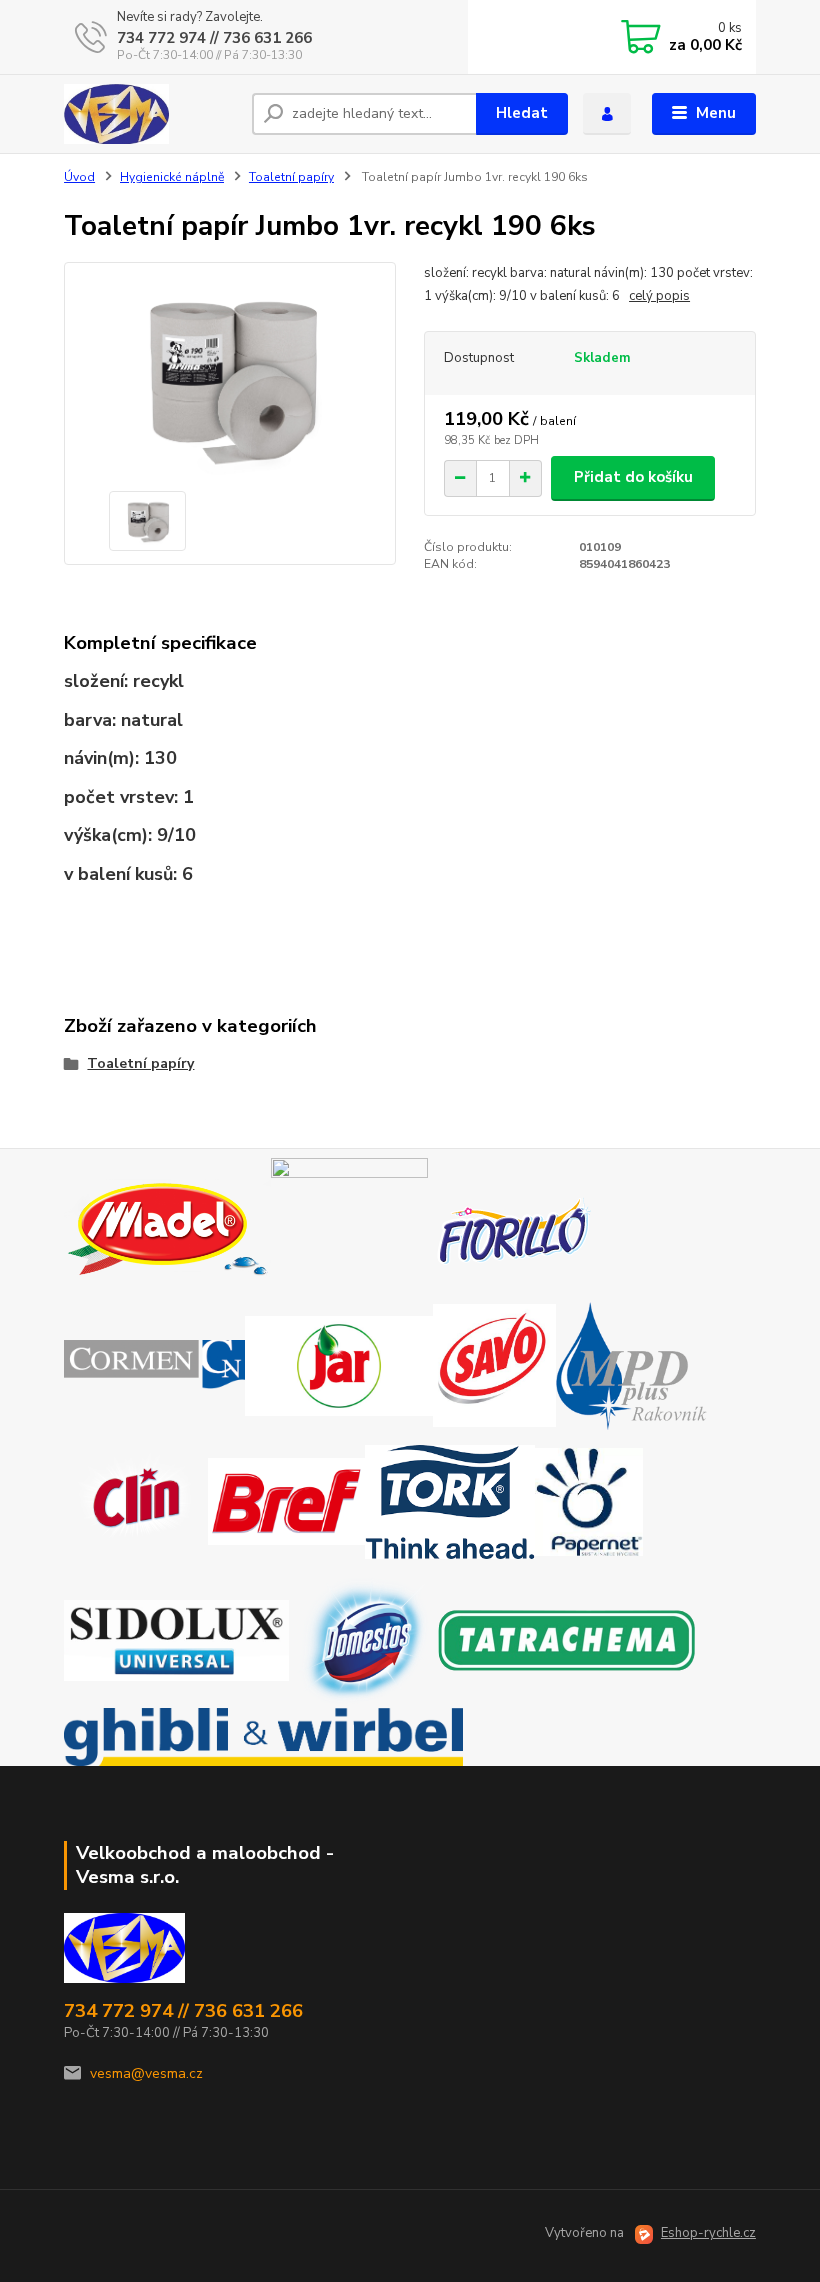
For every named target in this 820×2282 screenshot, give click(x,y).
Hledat (522, 113)
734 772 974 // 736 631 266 (214, 38)
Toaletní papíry (291, 177)
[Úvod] (150, 114)
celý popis (659, 296)
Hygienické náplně (172, 177)
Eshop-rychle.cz (708, 2233)
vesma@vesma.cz (146, 2073)
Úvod (79, 177)
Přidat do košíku (633, 477)
